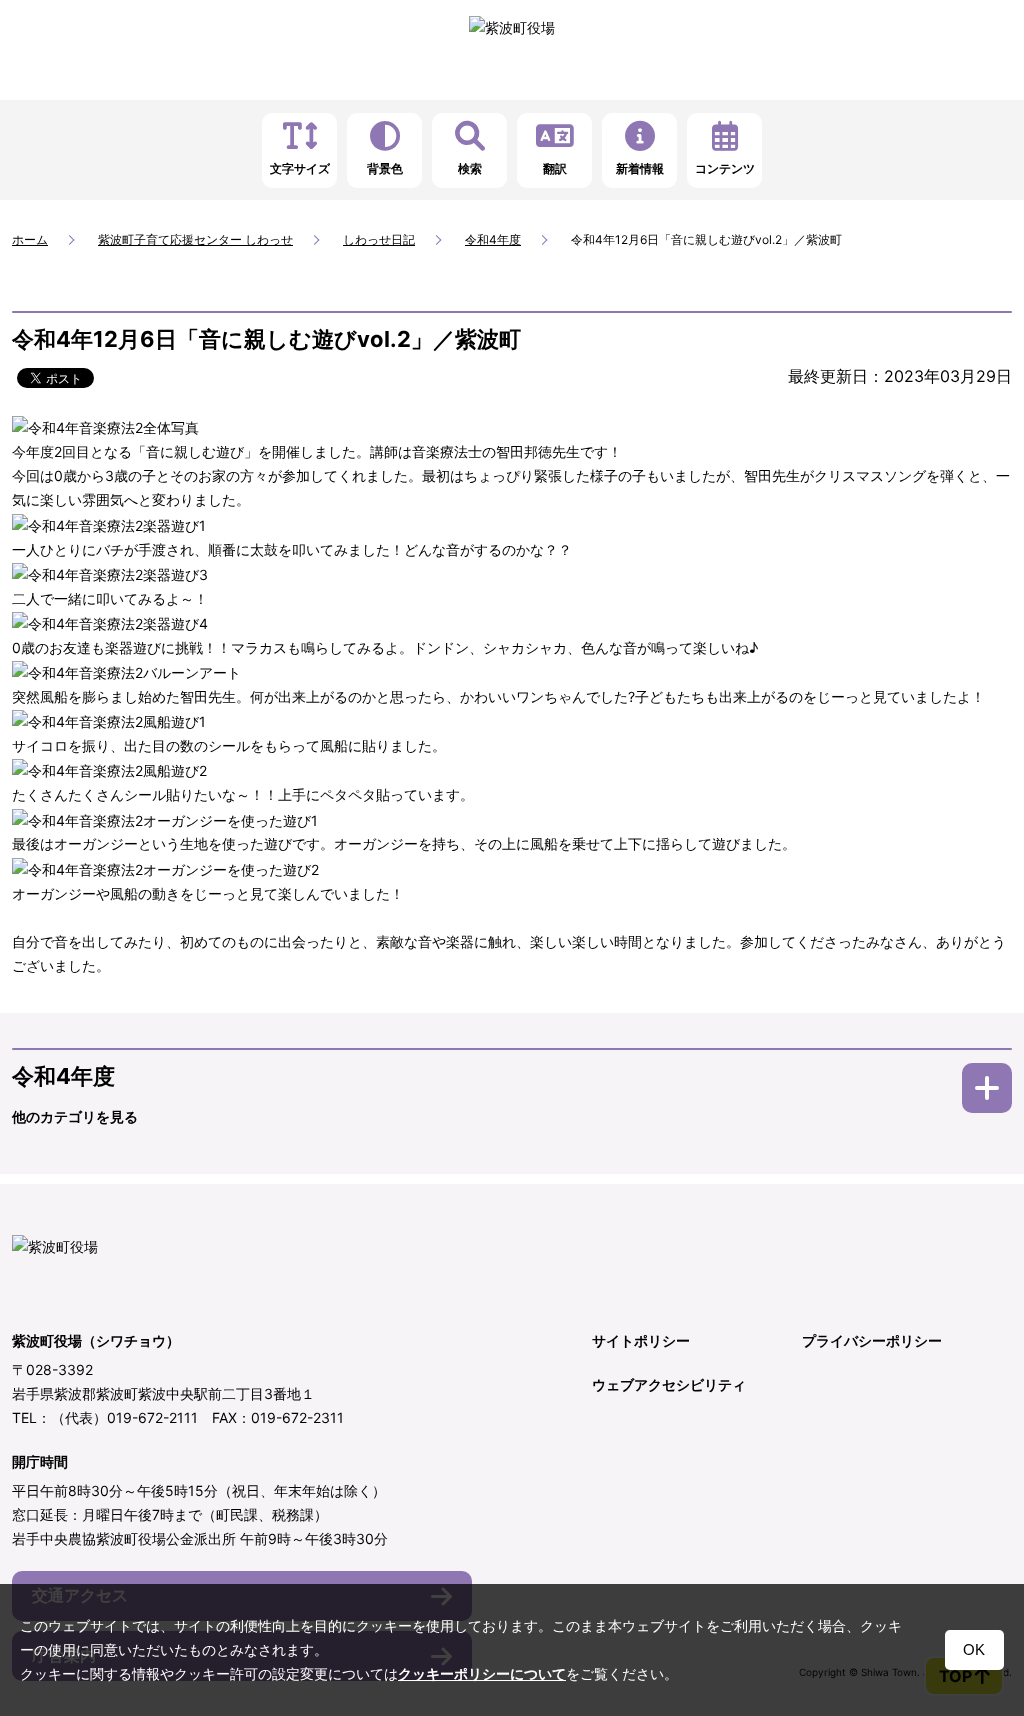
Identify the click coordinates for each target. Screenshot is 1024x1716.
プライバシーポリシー (872, 1340)
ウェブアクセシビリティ (669, 1384)
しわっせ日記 (379, 239)
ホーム (30, 239)
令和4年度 (493, 239)
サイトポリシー (641, 1340)
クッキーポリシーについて (482, 1674)
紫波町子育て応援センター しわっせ (195, 239)
